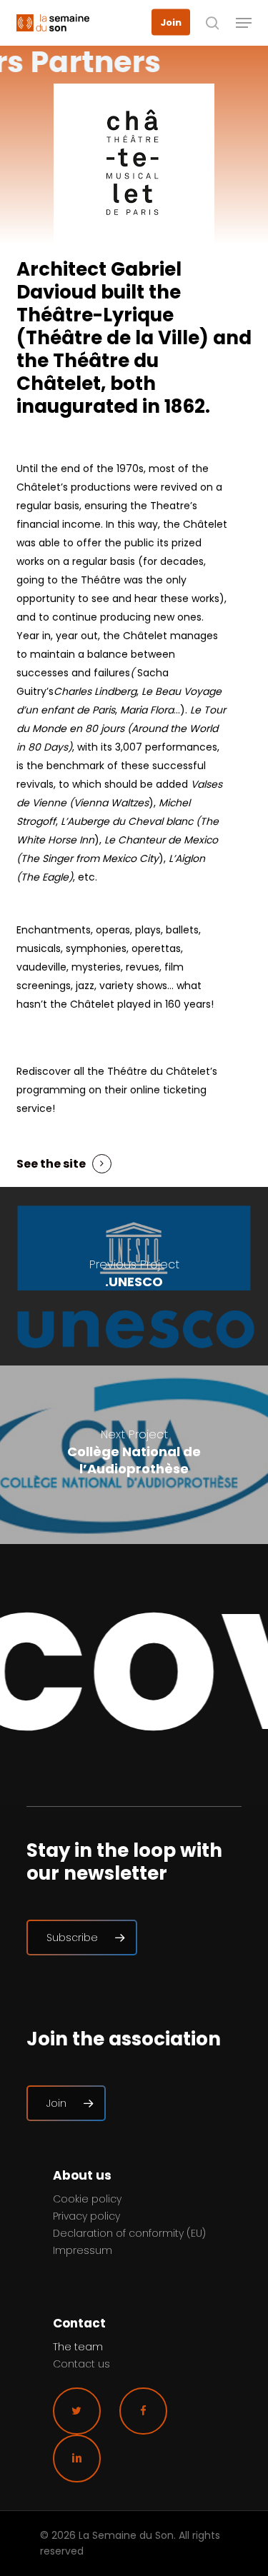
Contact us (81, 2364)
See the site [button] (51, 1164)
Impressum (83, 2250)
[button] (244, 23)
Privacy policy (86, 2216)
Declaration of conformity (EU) (129, 2233)
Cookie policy (87, 2199)
